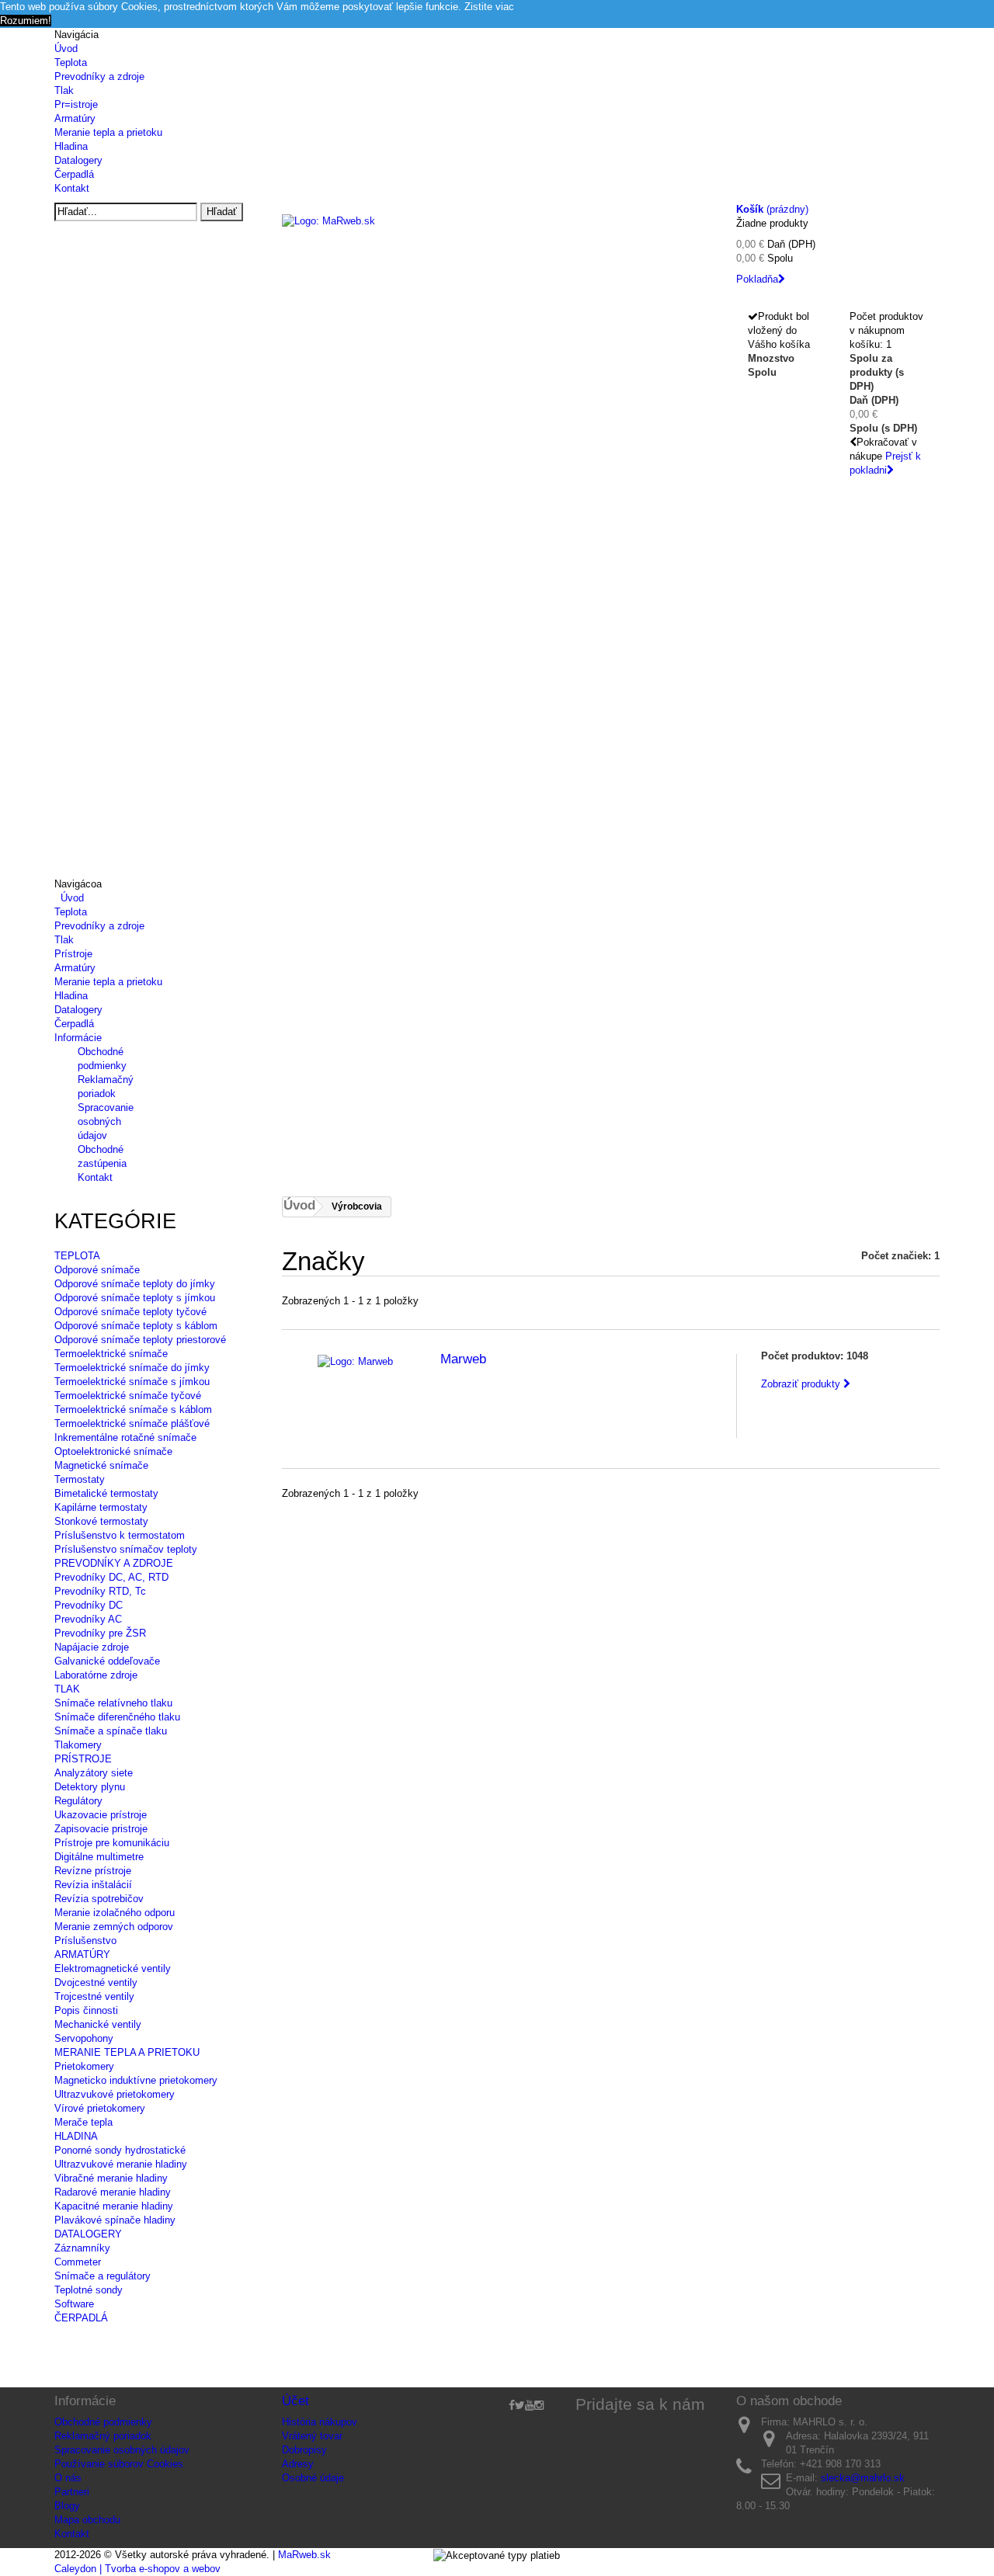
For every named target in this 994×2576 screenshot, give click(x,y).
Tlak (64, 90)
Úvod (66, 49)
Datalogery (78, 160)
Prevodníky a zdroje (99, 76)
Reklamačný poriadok (103, 2436)
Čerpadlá (74, 174)
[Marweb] (355, 1361)
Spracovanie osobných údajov (106, 1121)
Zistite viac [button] (489, 7)
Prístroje (73, 954)
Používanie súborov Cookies (119, 2464)
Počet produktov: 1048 (815, 1356)
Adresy (298, 2464)
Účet (295, 2401)
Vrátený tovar (312, 2436)
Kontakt (72, 188)
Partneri (72, 2492)
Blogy (67, 2506)
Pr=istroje (76, 104)
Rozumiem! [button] (26, 21)
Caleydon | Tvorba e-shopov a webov (137, 2569)
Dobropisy (304, 2450)
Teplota (71, 62)
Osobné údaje (313, 2478)
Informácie (78, 1038)
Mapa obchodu (87, 2520)
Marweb (463, 1359)
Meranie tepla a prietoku (108, 132)
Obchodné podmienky (103, 2422)
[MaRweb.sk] (497, 242)
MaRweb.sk (304, 2555)
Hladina (71, 146)
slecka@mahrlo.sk (863, 2478)
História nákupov (320, 2422)
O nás (68, 2478)
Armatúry (75, 118)
